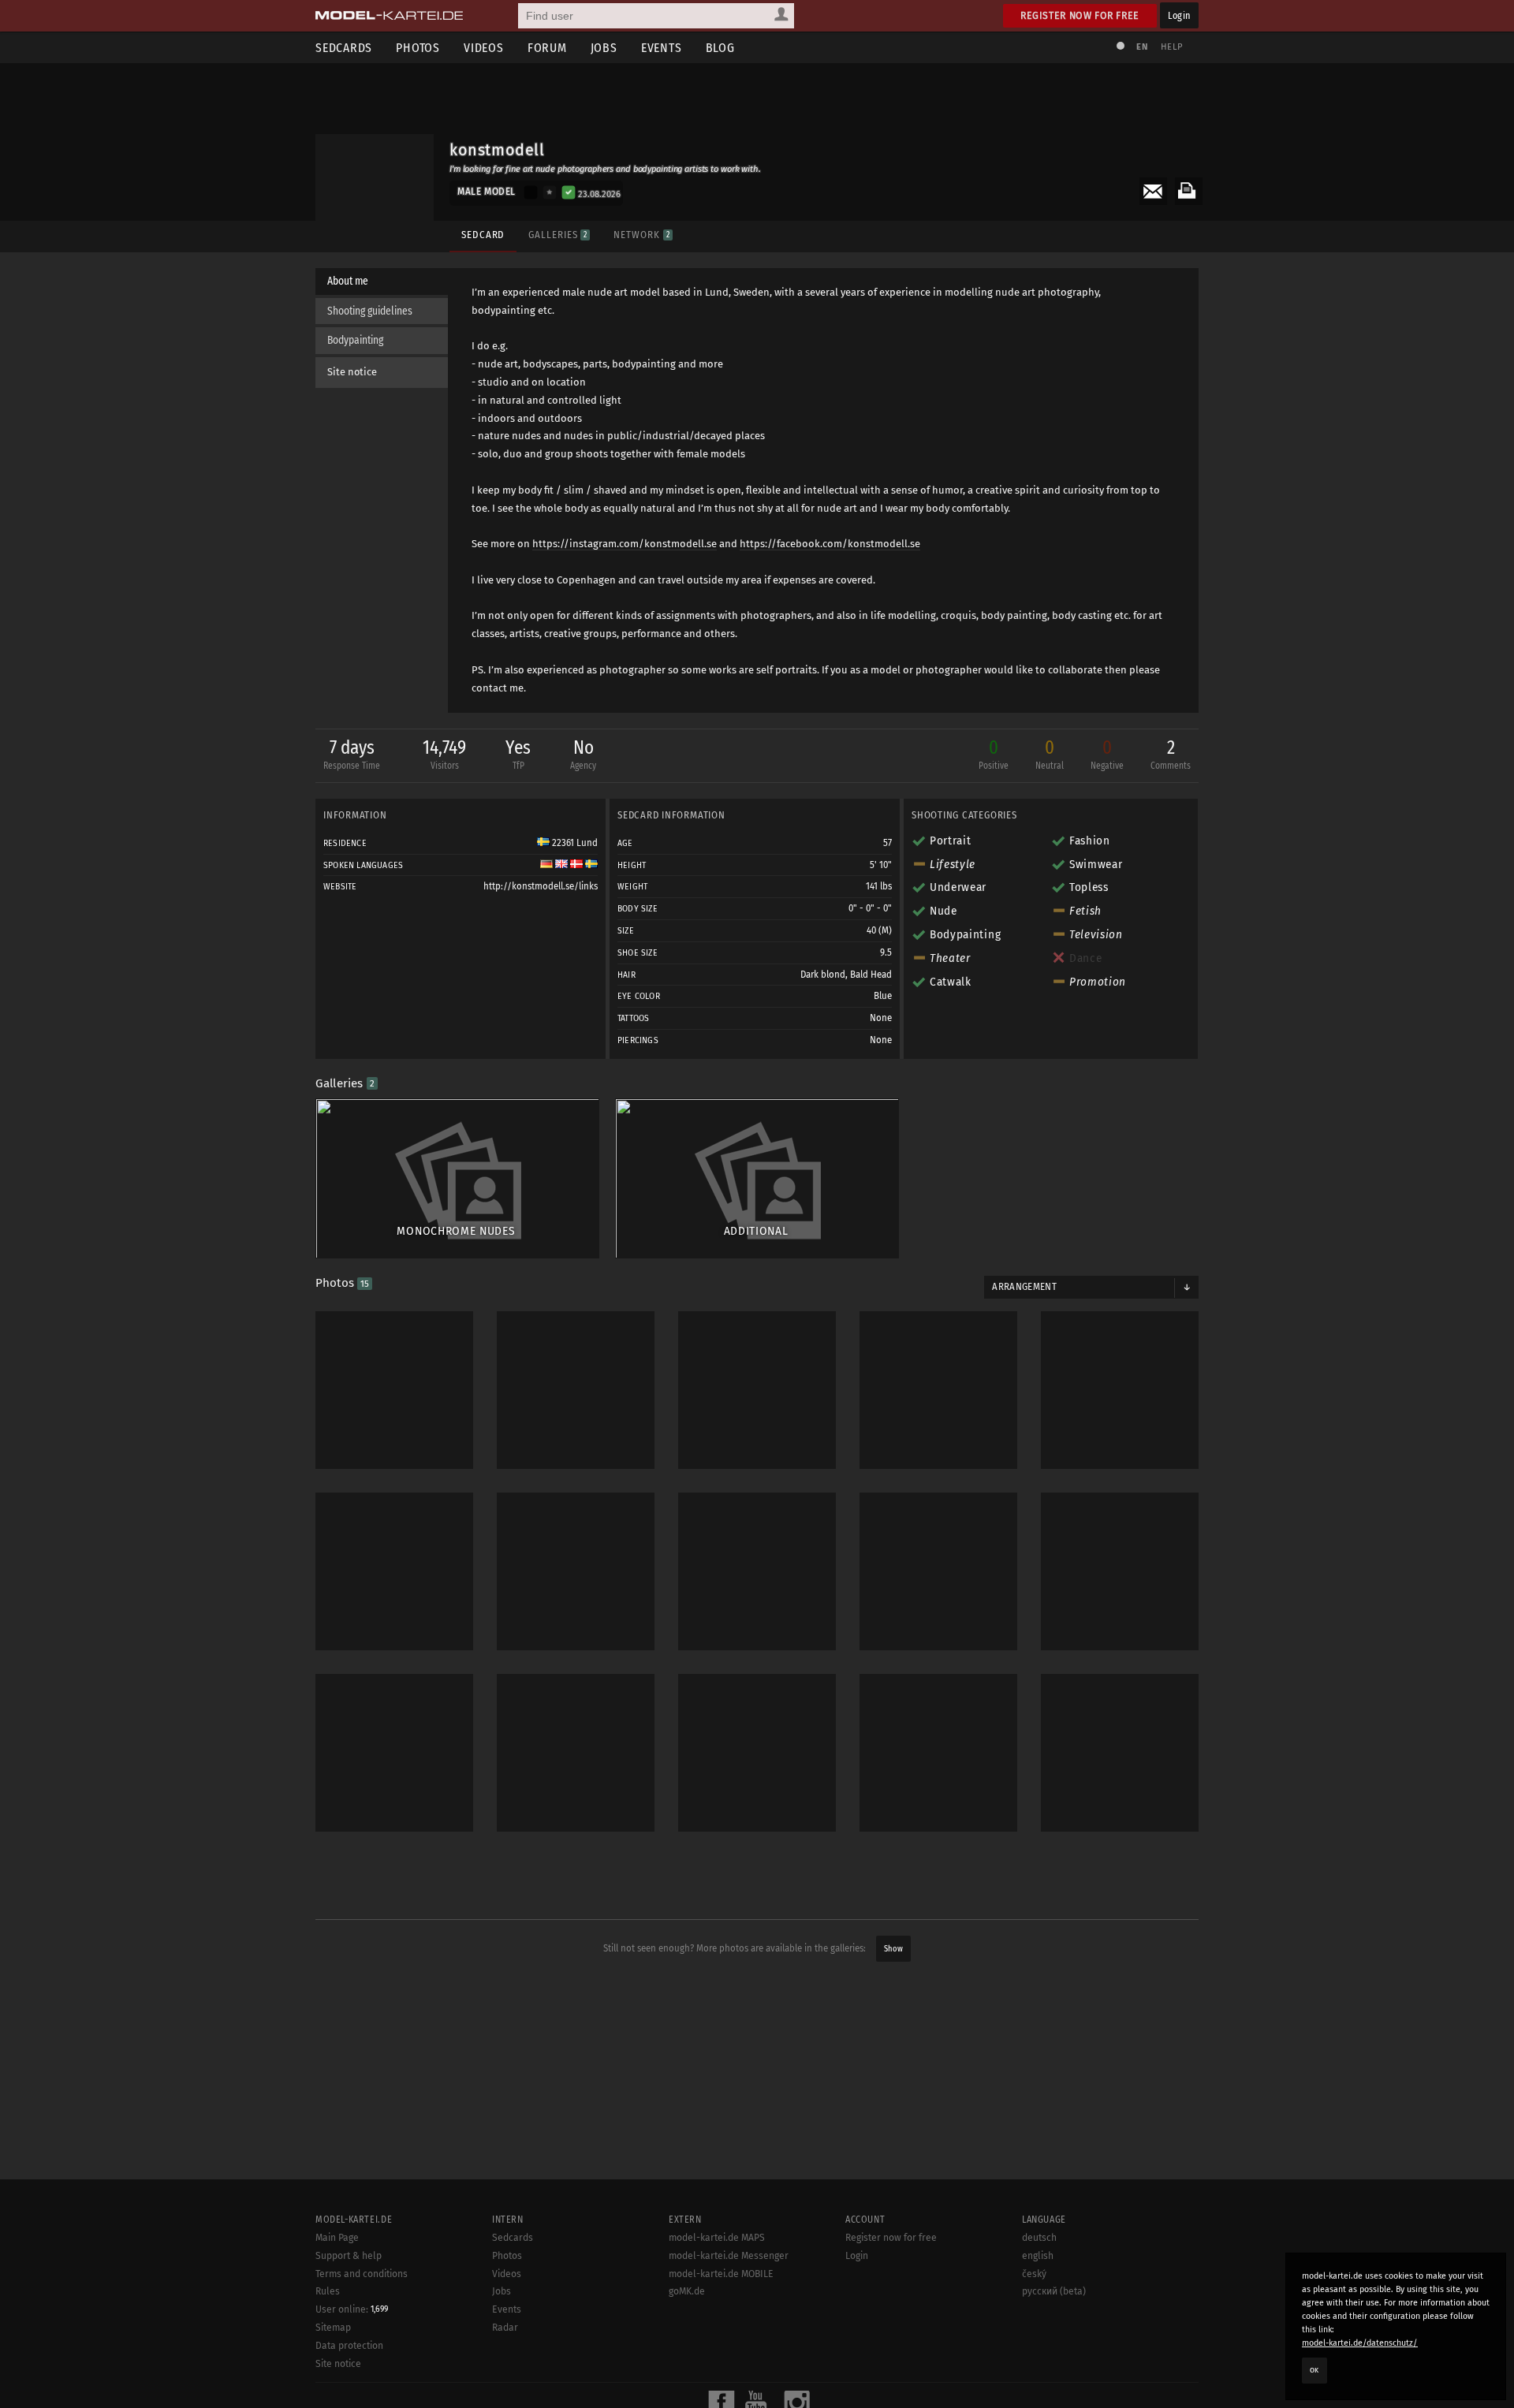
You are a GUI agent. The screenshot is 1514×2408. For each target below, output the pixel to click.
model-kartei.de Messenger (729, 2256)
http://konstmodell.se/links (541, 886)
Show (893, 1949)
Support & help (349, 2256)
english (1038, 2256)
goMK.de (687, 2291)
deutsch (1039, 2238)
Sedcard (483, 235)
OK (1314, 2370)
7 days (352, 754)
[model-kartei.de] (389, 16)
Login (1179, 15)
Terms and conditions (362, 2274)
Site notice (352, 372)
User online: (352, 2309)
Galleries (557, 235)
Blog (720, 48)
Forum (547, 48)
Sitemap (333, 2328)
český (1034, 2274)
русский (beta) (1054, 2291)
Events (662, 48)
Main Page (337, 2238)
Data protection (349, 2346)
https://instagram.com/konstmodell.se (625, 544)
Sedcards (344, 48)
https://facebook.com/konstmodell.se (830, 544)
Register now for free (1080, 15)
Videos (484, 48)
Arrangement (1024, 1287)
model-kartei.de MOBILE (721, 2274)
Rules (328, 2291)
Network (641, 235)
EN (1142, 47)
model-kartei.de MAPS (717, 2238)
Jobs (604, 48)
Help (1172, 47)
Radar (505, 2328)
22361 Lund (574, 843)
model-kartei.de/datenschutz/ (1360, 2343)
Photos (418, 48)
